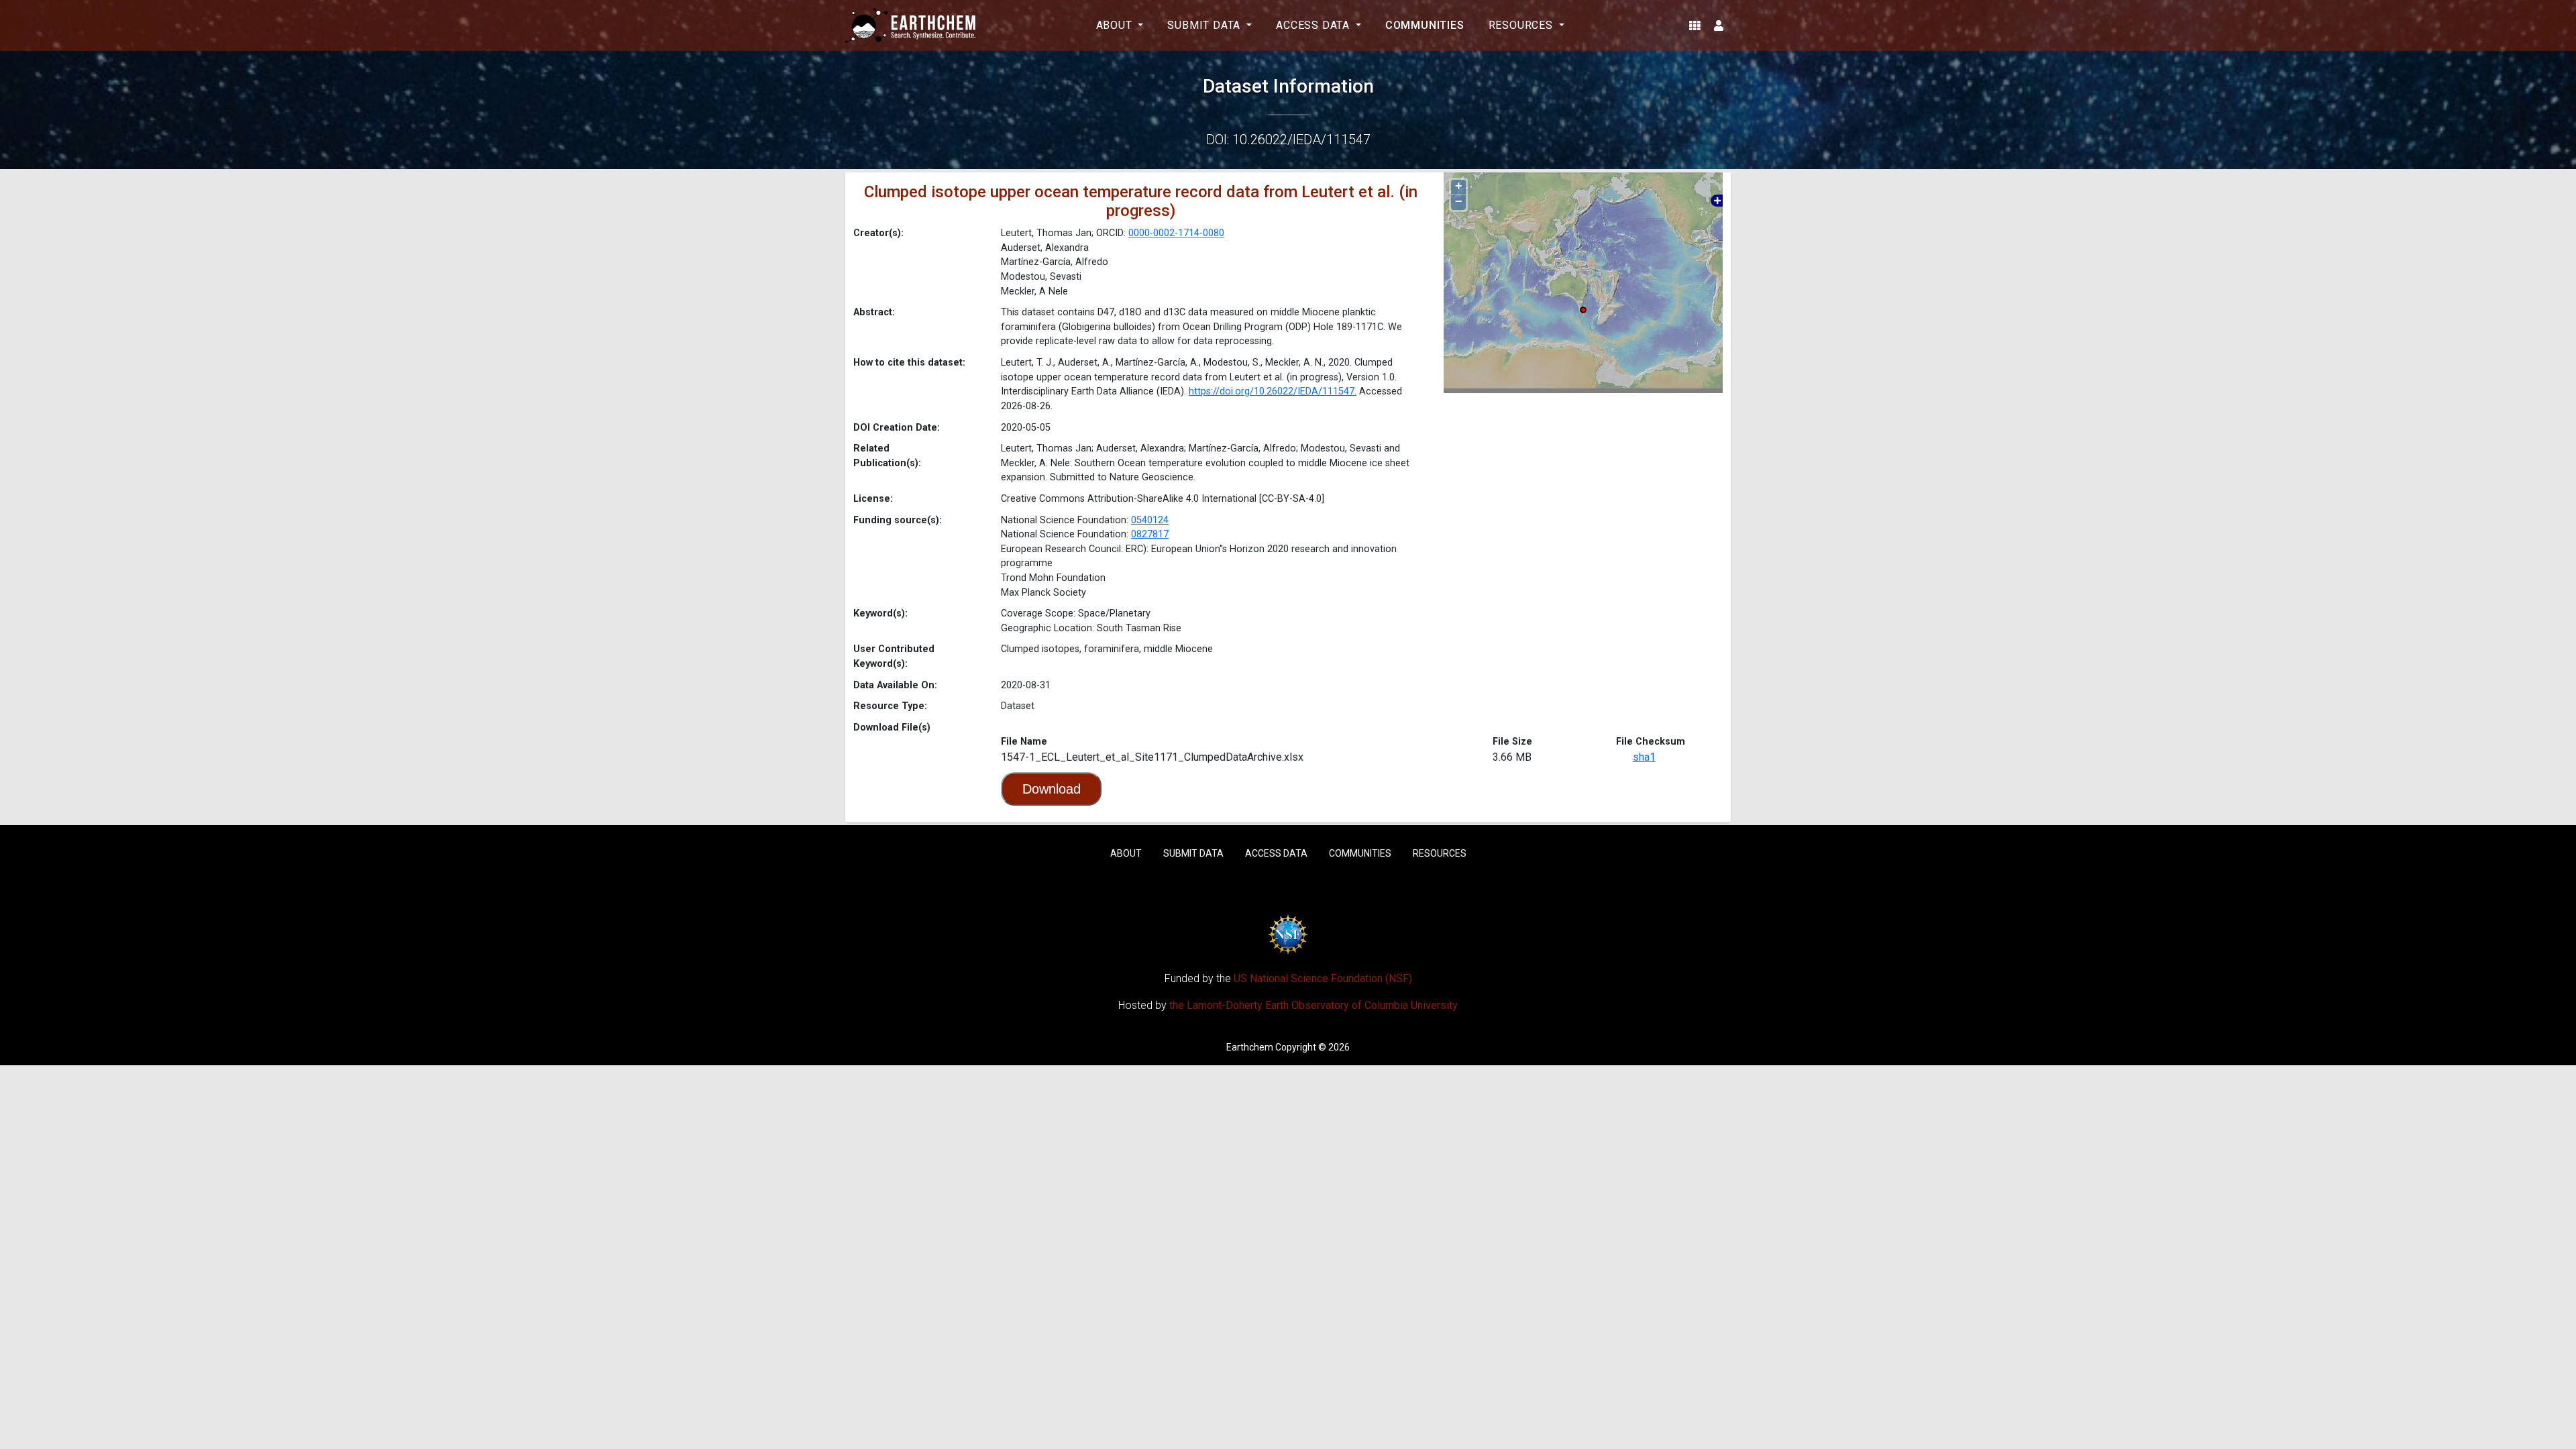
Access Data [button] (1314, 25)
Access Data (1276, 853)
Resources (1440, 853)
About (1126, 853)
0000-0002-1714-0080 (1176, 233)
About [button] (1116, 25)
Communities (1425, 25)
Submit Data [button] (1205, 25)
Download (1052, 789)
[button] (1695, 25)
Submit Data (1193, 853)
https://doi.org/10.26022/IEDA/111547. (1273, 391)
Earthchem (1250, 1047)
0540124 (1150, 520)
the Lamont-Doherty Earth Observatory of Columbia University (1313, 1005)
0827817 (1150, 534)
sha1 (1644, 757)
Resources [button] (1522, 25)
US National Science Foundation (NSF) (1323, 978)
